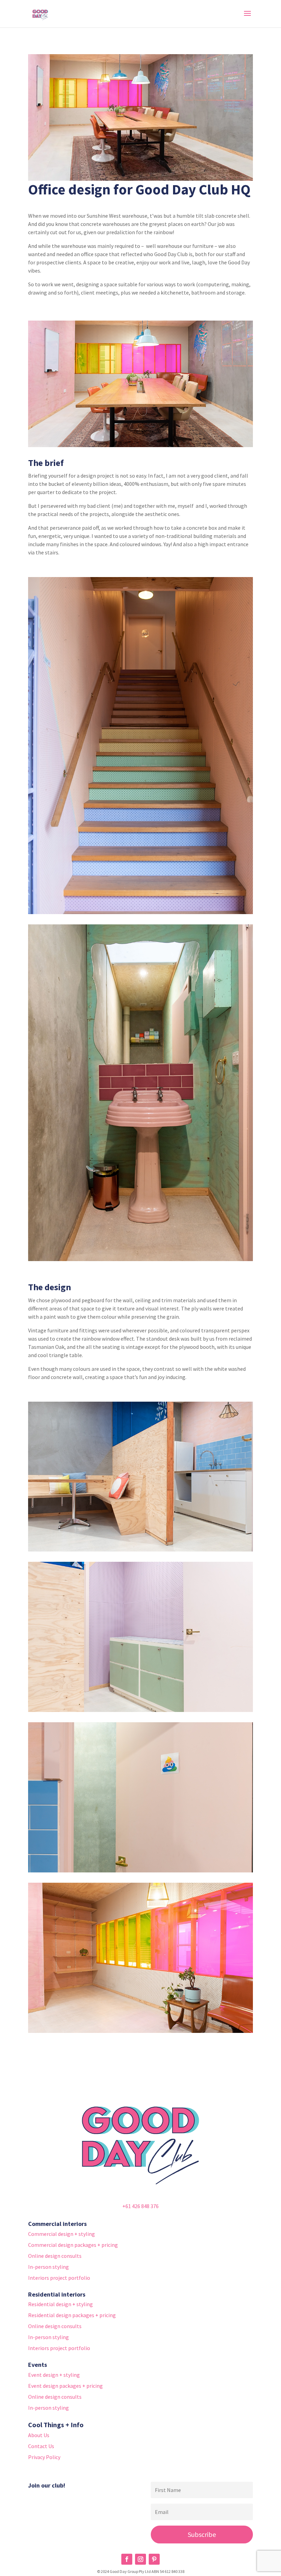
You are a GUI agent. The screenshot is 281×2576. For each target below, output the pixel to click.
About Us (39, 2435)
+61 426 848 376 (140, 2206)
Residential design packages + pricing (72, 2315)
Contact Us (41, 2446)
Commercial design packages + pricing (73, 2245)
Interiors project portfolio (59, 2278)
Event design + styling (54, 2375)
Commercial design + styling (62, 2234)
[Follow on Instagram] (140, 2559)
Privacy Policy (44, 2457)
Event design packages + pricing (65, 2386)
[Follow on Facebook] (127, 2559)
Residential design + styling (60, 2304)
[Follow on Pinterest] (154, 2559)
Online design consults (55, 2256)
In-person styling (48, 2267)
